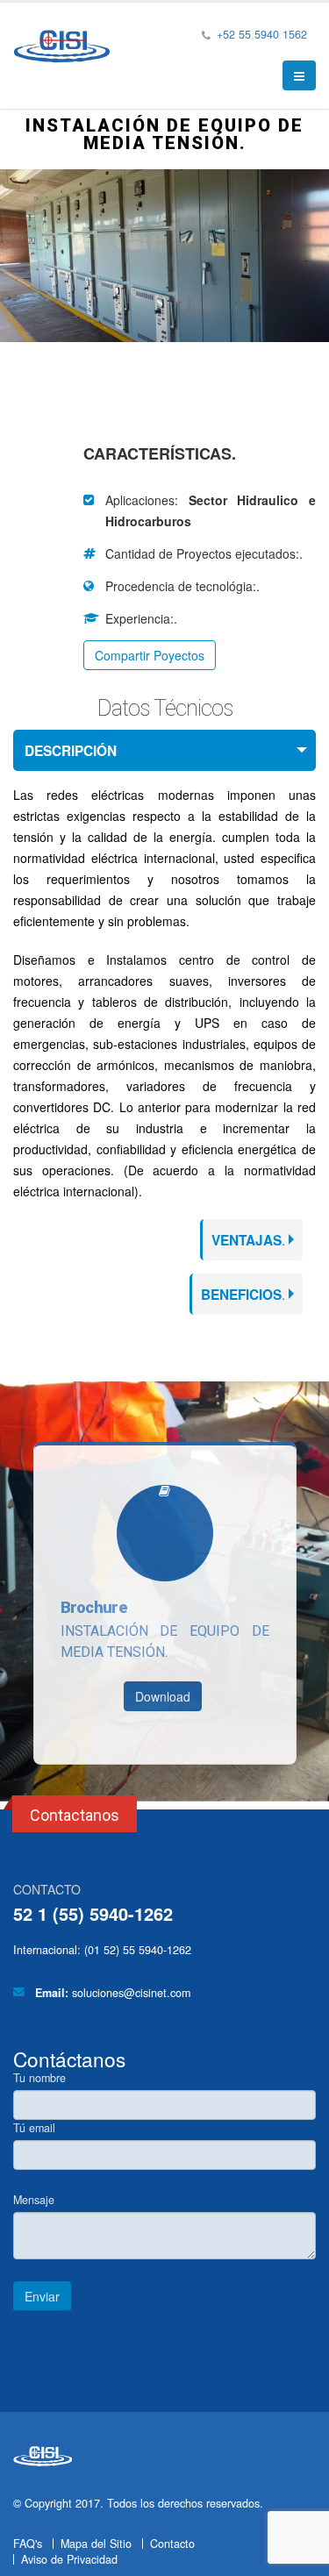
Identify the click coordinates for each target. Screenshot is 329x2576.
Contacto (172, 2544)
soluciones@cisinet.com (131, 1993)
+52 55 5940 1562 (260, 34)
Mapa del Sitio (96, 2544)
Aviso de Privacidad (69, 2559)
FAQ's (28, 2544)
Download (163, 1696)
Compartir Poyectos (150, 655)
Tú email (34, 2128)
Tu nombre (39, 2078)
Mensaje (34, 2200)
